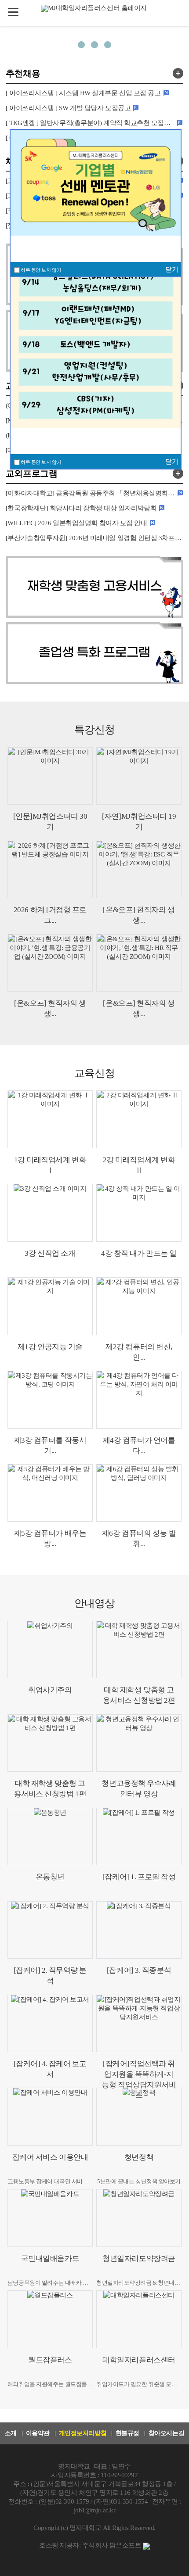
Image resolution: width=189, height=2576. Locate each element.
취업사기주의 (50, 1690)
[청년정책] (139, 2116)
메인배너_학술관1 (94, 45)
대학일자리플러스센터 (139, 2360)
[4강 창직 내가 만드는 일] (139, 1213)
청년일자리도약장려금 (139, 2259)
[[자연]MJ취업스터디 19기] (139, 776)
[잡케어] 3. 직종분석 (139, 1970)
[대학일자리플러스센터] (139, 2319)
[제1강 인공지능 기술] (50, 1306)
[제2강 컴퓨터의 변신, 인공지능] (139, 1306)
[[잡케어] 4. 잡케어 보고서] (50, 2023)
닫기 (172, 462)
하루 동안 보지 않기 (41, 462)
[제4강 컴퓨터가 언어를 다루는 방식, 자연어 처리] (139, 1399)
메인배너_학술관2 (108, 45)
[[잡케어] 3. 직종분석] (139, 1930)
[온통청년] (50, 1836)
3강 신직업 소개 (50, 1253)
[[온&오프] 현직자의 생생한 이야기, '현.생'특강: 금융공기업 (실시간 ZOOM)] (50, 963)
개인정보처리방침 (83, 2433)
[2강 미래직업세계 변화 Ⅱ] (139, 1119)
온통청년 (50, 1877)
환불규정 (127, 2433)
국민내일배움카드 (50, 2259)
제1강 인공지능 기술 (50, 1347)
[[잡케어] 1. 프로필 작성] (139, 1836)
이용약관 (38, 2433)
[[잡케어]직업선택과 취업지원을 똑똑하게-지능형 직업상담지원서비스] (139, 2023)
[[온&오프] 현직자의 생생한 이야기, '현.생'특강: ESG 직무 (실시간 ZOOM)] (139, 869)
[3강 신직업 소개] (50, 1213)
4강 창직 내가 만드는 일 (139, 1253)
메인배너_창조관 (81, 45)
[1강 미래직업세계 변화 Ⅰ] (50, 1119)
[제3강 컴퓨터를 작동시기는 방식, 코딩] (50, 1399)
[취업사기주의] (50, 1650)
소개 (11, 2433)
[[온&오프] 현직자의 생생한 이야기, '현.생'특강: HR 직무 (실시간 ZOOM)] (139, 963)
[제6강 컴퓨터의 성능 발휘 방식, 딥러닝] (139, 1493)
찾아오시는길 (166, 2433)
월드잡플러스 (50, 2360)
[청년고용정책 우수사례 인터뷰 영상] (139, 1743)
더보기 (178, 73)
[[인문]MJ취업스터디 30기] (50, 776)
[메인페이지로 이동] (95, 7)
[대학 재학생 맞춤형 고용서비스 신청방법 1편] (50, 1743)
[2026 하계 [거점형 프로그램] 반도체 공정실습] (50, 869)
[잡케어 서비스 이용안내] (50, 2116)
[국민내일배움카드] (50, 2218)
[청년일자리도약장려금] (139, 2218)
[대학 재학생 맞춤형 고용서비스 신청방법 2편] (139, 1650)
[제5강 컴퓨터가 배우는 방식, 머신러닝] (50, 1493)
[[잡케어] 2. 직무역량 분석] (50, 1930)
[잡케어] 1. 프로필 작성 (139, 1877)
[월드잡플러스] (50, 2319)
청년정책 (139, 2157)
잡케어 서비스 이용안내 (50, 2157)
